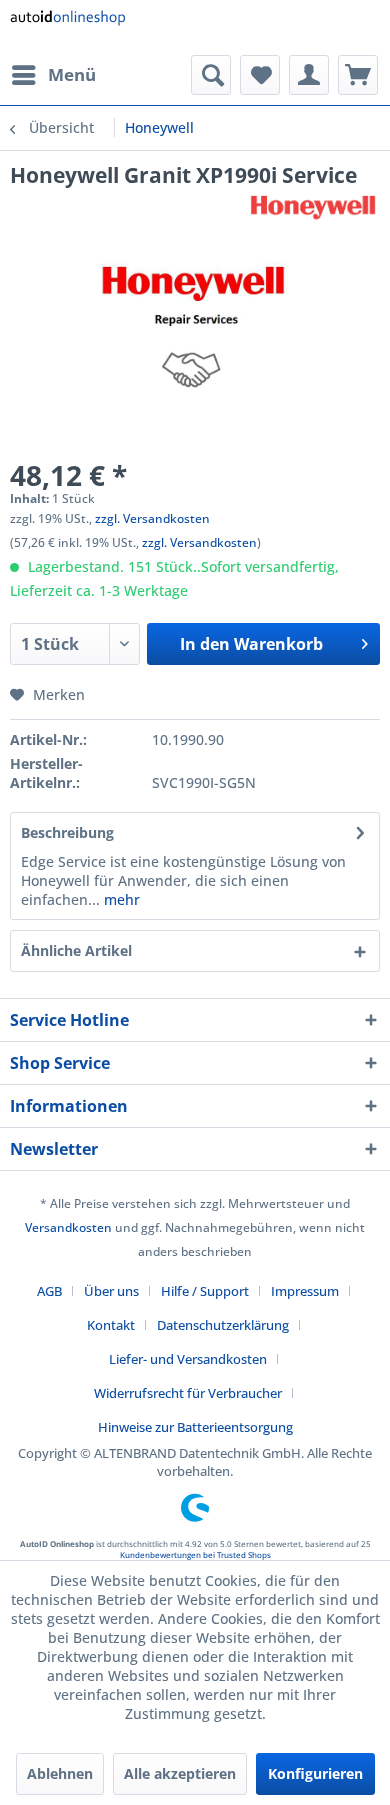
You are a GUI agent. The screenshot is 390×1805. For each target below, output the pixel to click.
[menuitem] (53, 75)
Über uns (111, 1291)
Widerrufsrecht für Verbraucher (188, 1393)
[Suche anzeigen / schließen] (211, 75)
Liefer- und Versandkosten (188, 1359)
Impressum (305, 1291)
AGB (49, 1291)
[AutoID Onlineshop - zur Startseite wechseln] (67, 27)
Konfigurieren (315, 1773)
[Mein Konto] (309, 75)
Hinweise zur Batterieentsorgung (195, 1427)
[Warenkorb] (358, 75)
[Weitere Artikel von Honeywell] (313, 206)
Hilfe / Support (205, 1291)
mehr (120, 899)
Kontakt (111, 1325)
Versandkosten (68, 1227)
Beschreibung (67, 832)
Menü (72, 74)
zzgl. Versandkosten (152, 518)
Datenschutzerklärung (223, 1325)
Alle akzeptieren (180, 1773)
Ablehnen (60, 1773)
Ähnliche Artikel (76, 950)
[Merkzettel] (260, 75)
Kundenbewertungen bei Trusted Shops (195, 1554)
